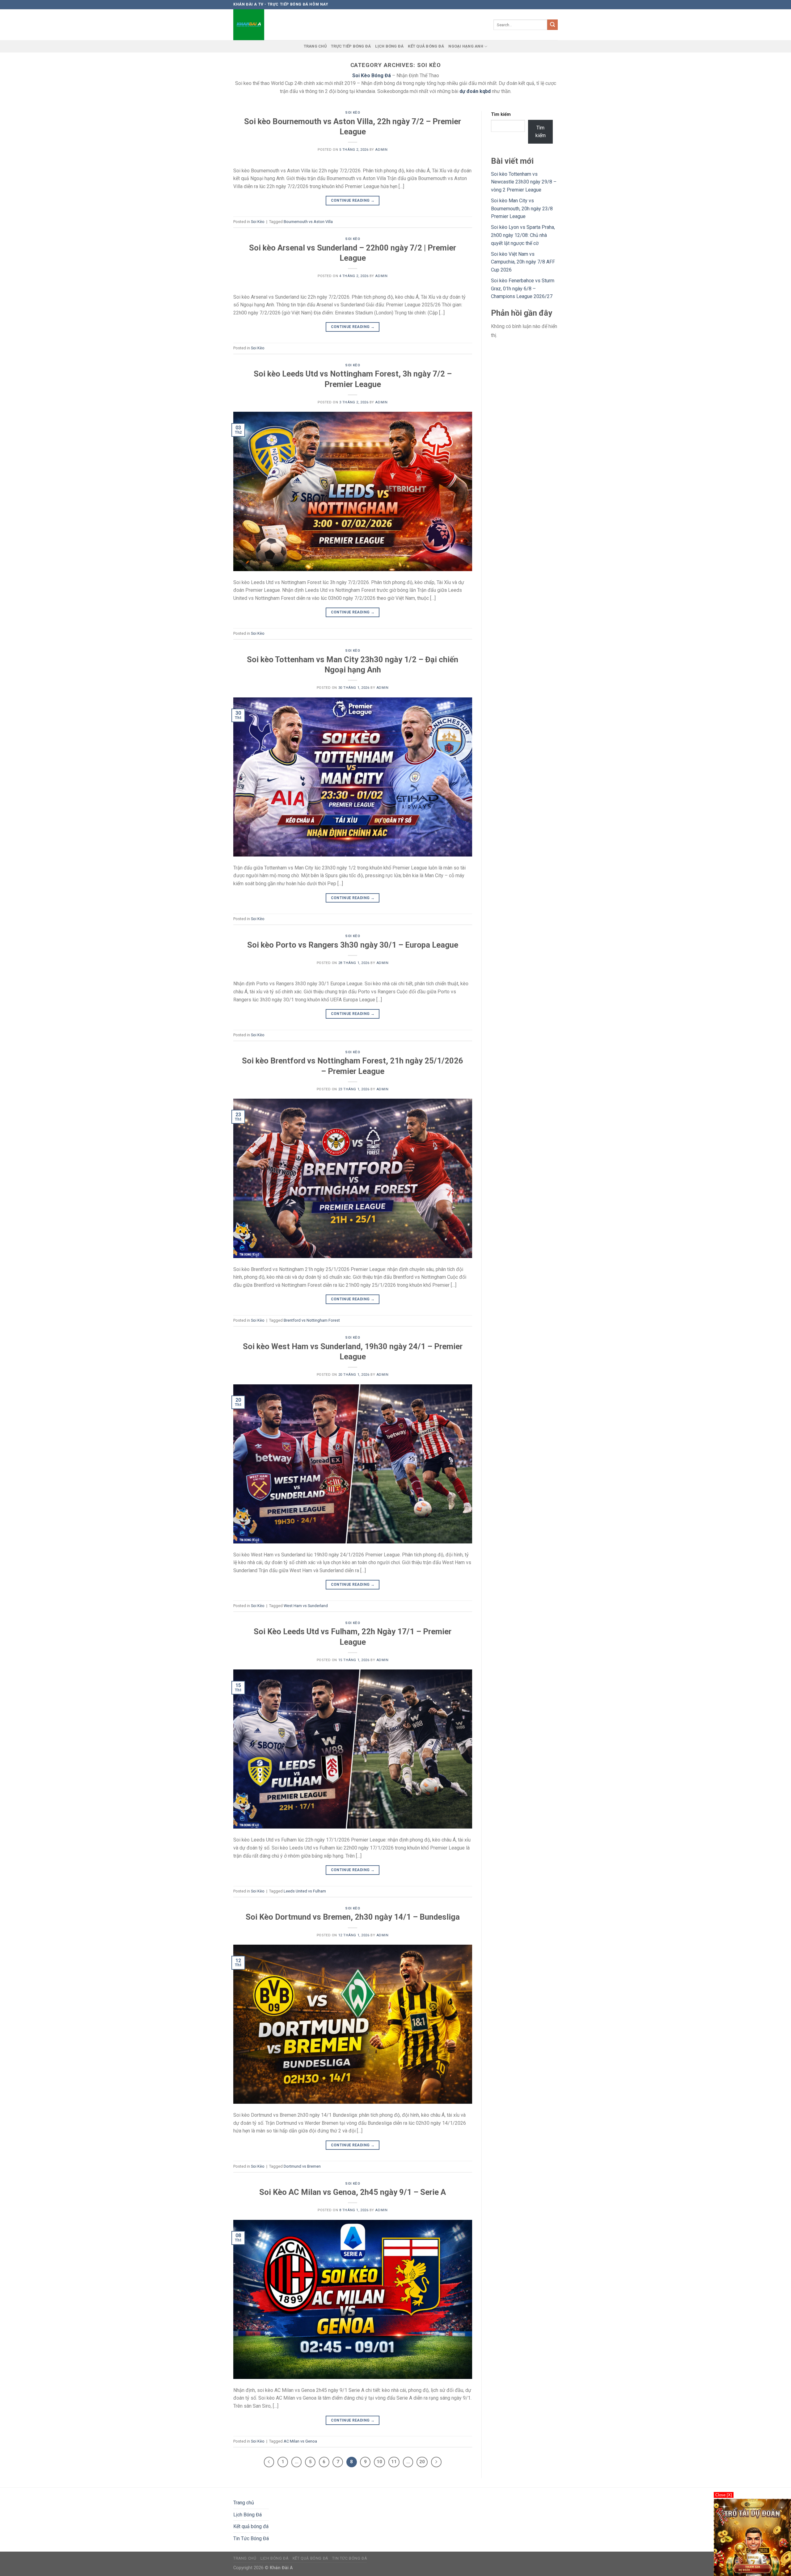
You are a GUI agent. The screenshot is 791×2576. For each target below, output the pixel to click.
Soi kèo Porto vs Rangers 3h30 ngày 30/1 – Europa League (353, 945)
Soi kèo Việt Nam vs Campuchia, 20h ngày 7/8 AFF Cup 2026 (523, 262)
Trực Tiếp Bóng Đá (351, 46)
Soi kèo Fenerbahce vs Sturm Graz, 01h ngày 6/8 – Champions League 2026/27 (523, 288)
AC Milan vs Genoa (300, 2441)
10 (379, 2462)
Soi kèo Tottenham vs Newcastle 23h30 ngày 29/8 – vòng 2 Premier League (524, 182)
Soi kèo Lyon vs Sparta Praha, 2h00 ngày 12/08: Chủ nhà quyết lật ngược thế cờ (523, 235)
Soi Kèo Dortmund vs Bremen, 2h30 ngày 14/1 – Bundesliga (353, 1917)
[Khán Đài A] (250, 25)
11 (394, 2462)
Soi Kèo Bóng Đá (372, 76)
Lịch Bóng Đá (389, 46)
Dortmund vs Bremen (302, 2166)
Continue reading (353, 200)
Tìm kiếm (501, 114)
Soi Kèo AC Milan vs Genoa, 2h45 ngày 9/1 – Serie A (353, 2192)
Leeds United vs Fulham (305, 1891)
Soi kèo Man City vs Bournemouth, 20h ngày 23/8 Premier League (522, 208)
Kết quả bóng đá (426, 46)
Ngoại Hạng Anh (466, 46)
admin (381, 150)
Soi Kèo (353, 113)
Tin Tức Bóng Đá (251, 2538)
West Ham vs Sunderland (306, 1606)
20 (422, 2462)
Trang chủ (315, 46)
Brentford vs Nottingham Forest (312, 1320)
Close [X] (724, 2495)
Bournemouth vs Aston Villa (308, 222)
